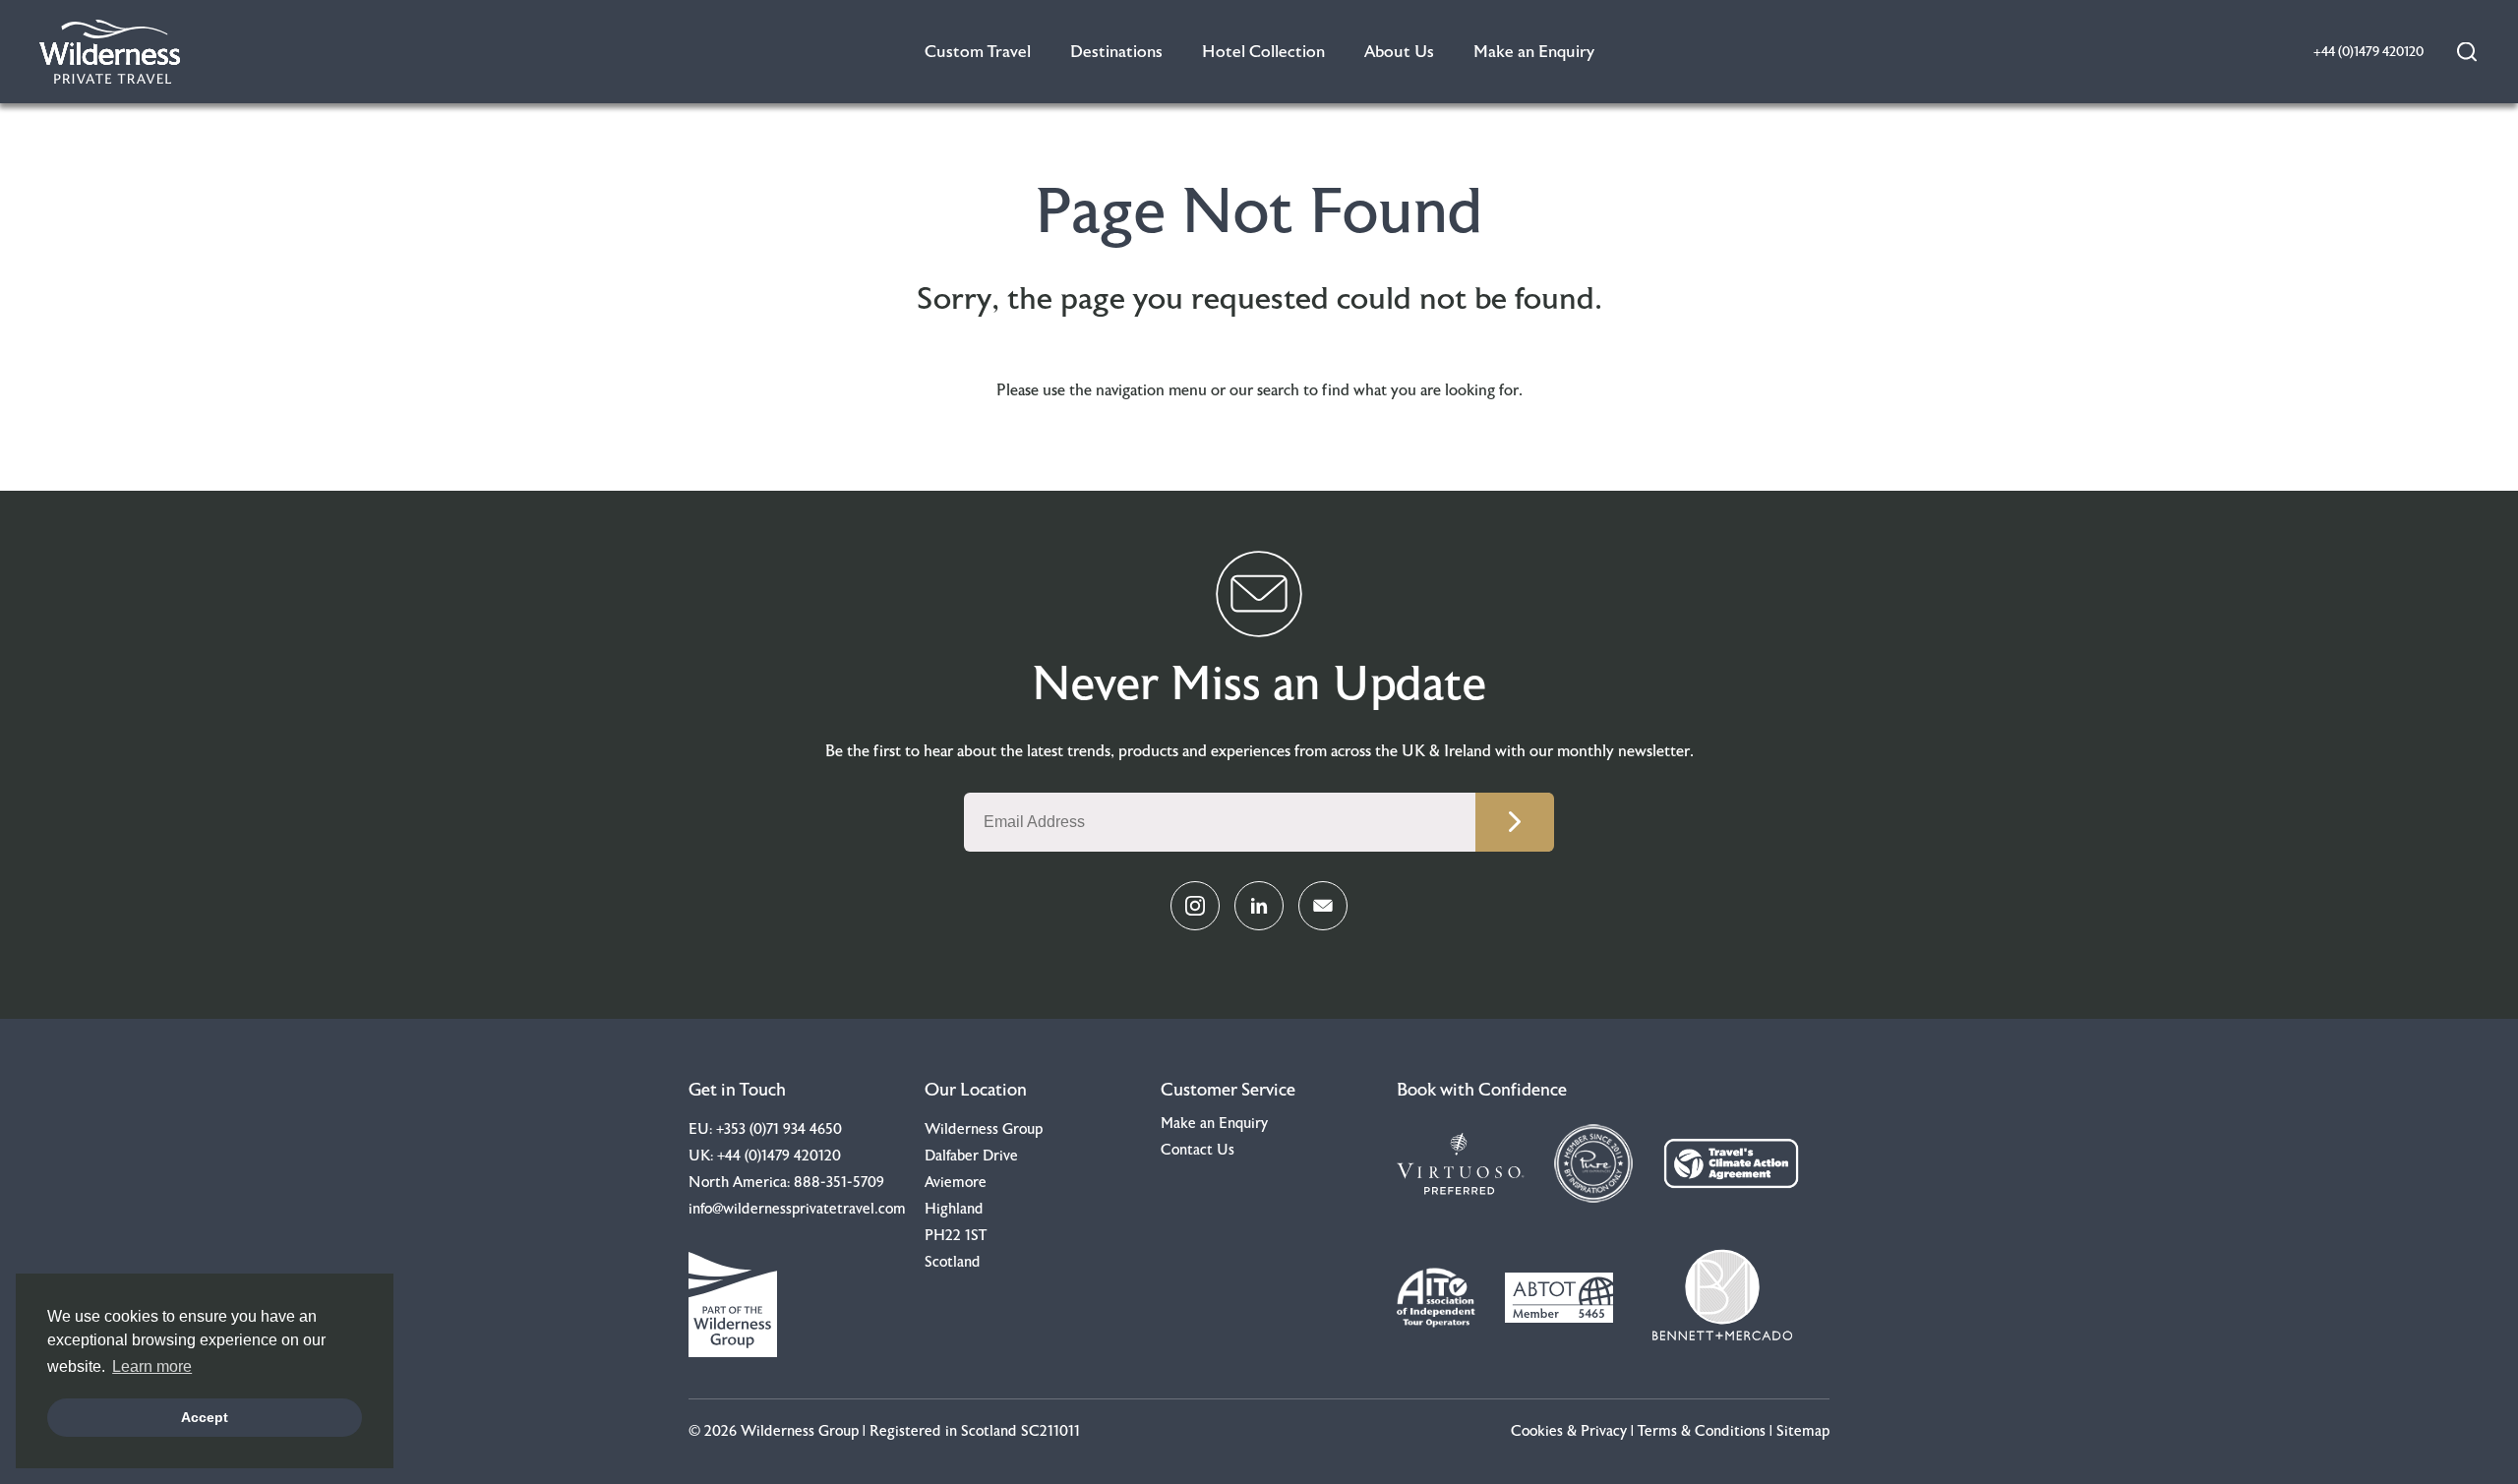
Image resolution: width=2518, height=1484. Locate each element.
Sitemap (1803, 1431)
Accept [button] (205, 1417)
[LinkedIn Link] (1259, 906)
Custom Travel (978, 52)
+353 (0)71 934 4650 (779, 1129)
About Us (1399, 52)
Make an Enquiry (1534, 52)
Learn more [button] (152, 1366)
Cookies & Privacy (1569, 1431)
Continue (1515, 822)
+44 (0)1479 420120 (779, 1156)
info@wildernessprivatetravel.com (797, 1209)
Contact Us (1198, 1150)
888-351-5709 (839, 1183)
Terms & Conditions (1702, 1431)
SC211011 (1050, 1431)
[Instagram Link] (1195, 906)
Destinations (1116, 52)
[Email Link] (1323, 906)
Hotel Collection (1263, 52)
